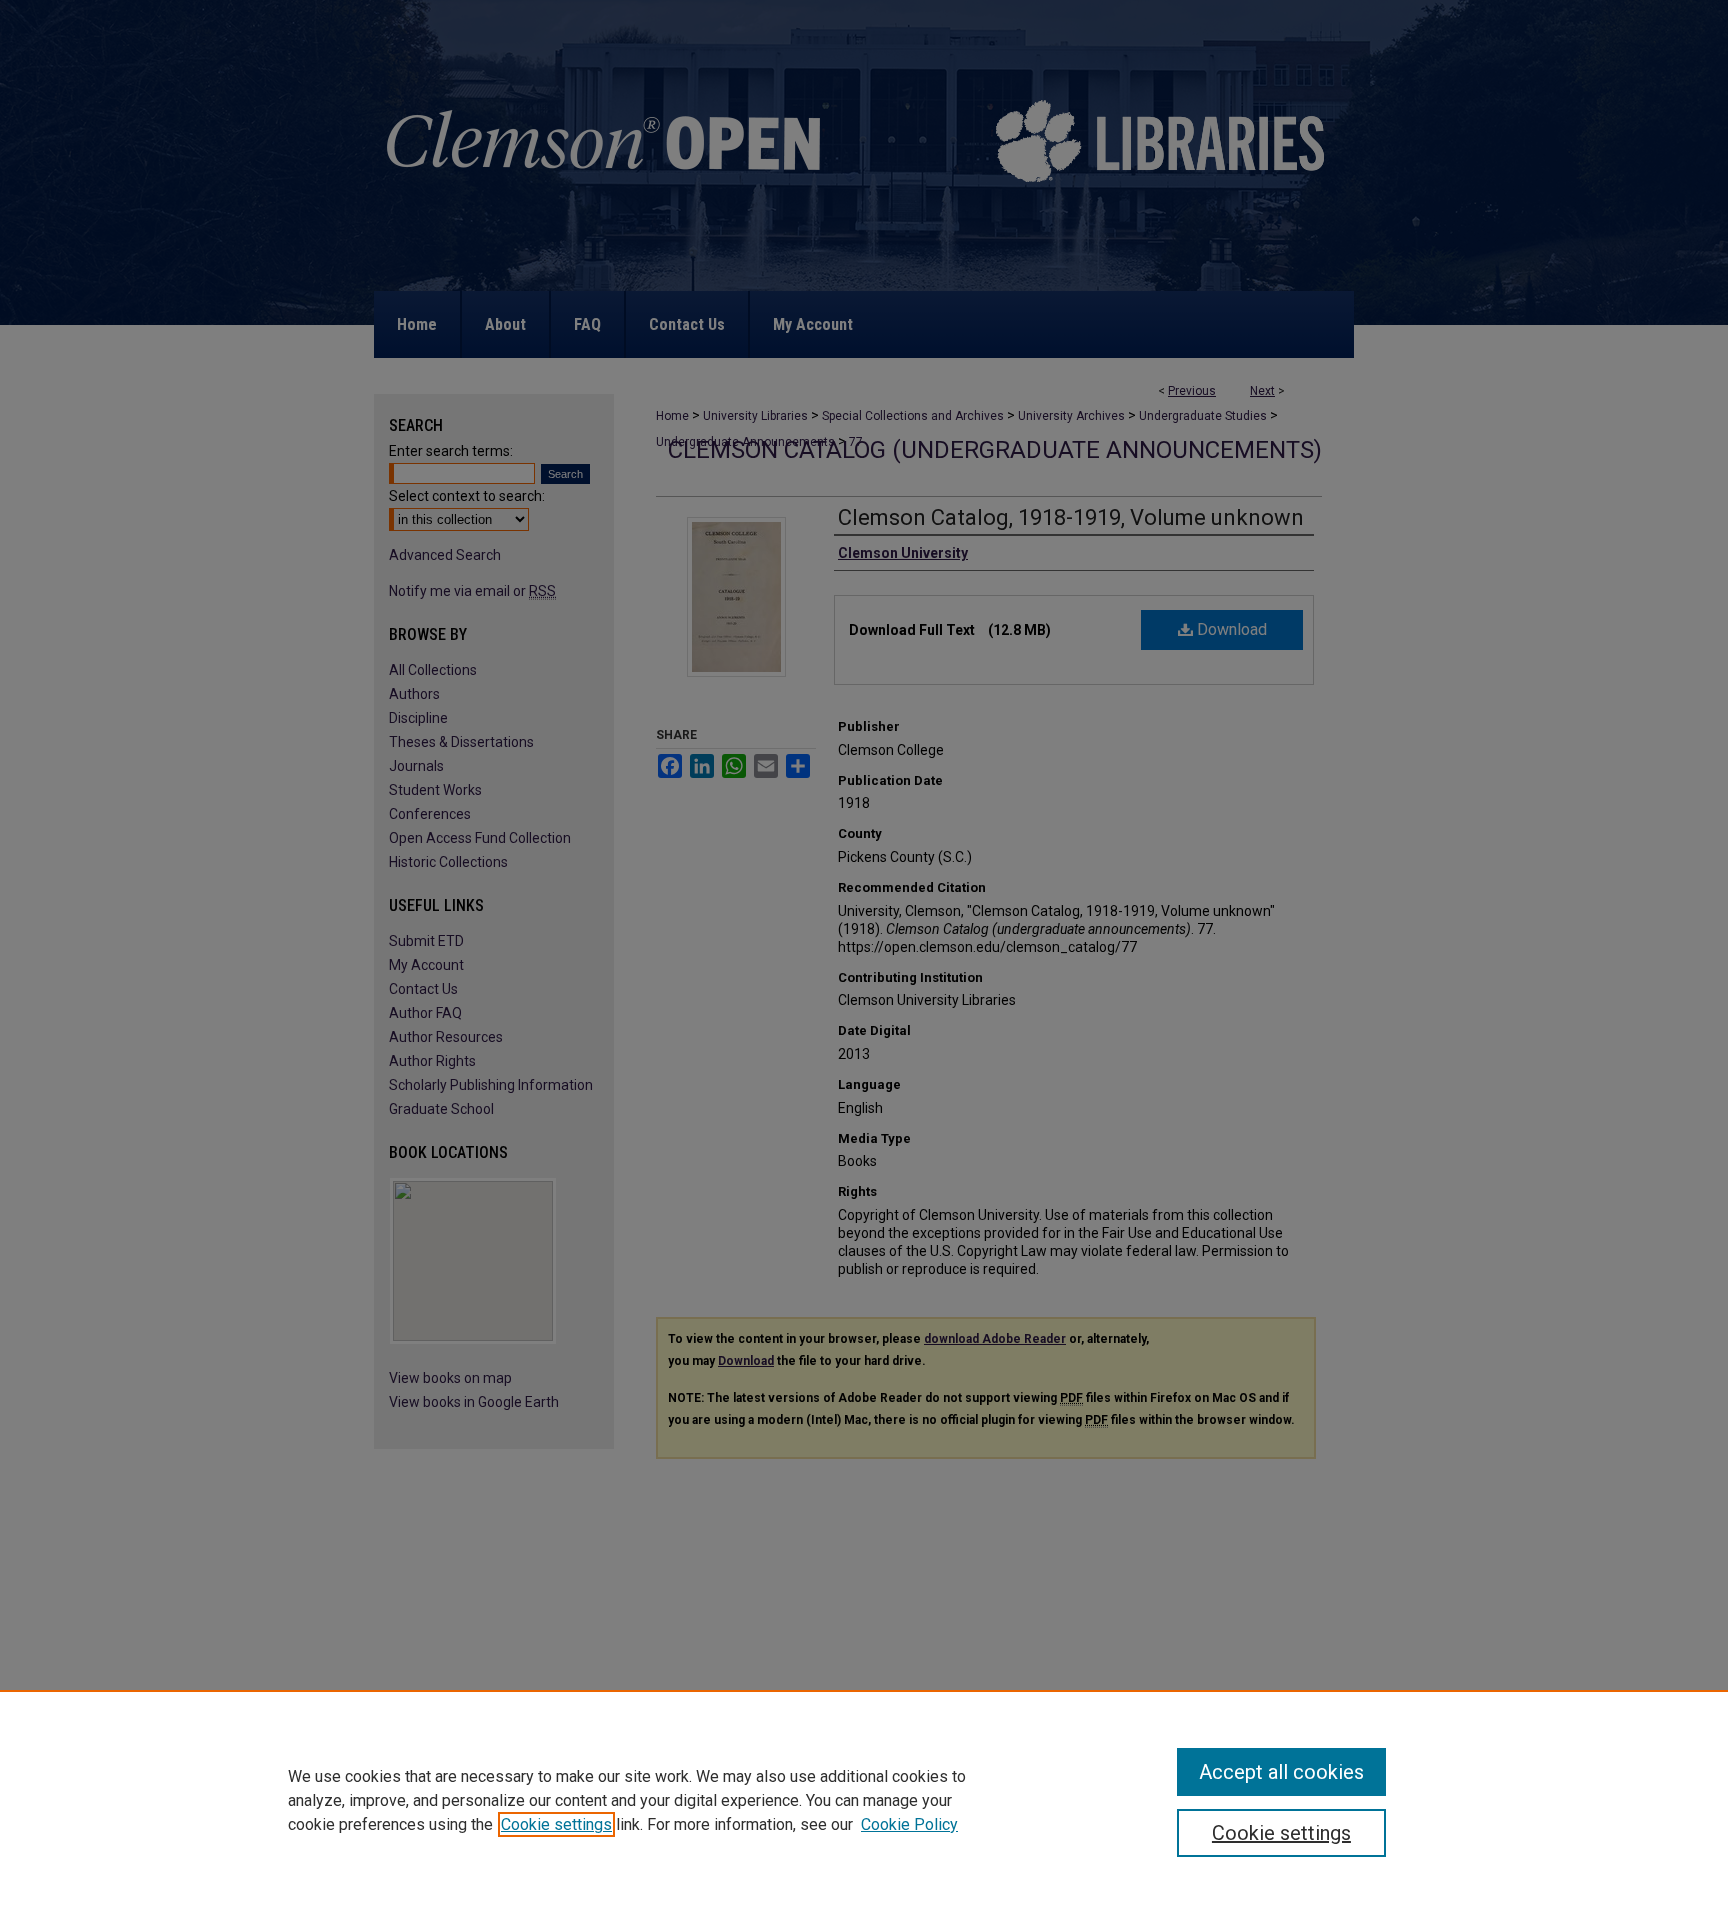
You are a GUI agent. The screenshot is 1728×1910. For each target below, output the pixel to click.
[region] (864, 1800)
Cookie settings (556, 1824)
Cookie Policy (909, 1824)
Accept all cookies (1281, 1772)
